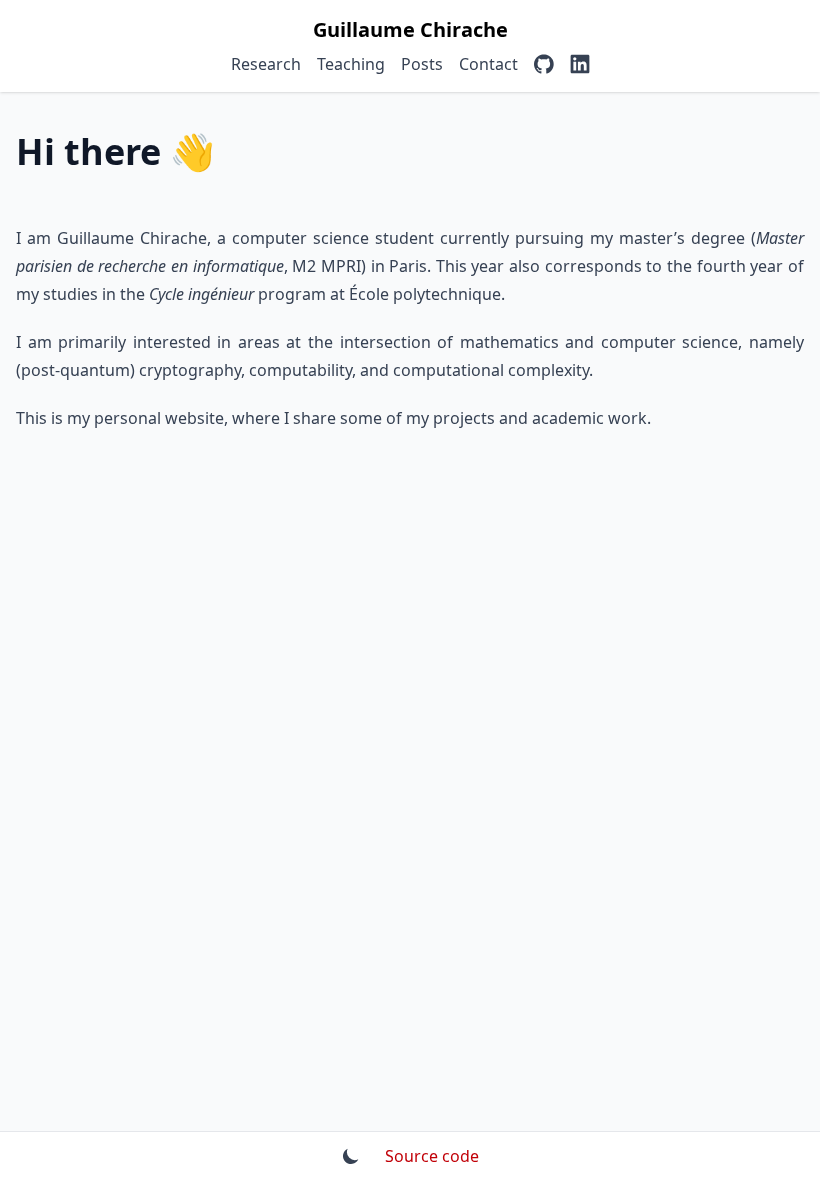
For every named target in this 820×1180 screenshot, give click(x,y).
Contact (488, 64)
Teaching (351, 64)
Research (266, 64)
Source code (432, 1156)
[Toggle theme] (351, 1156)
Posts (422, 64)
